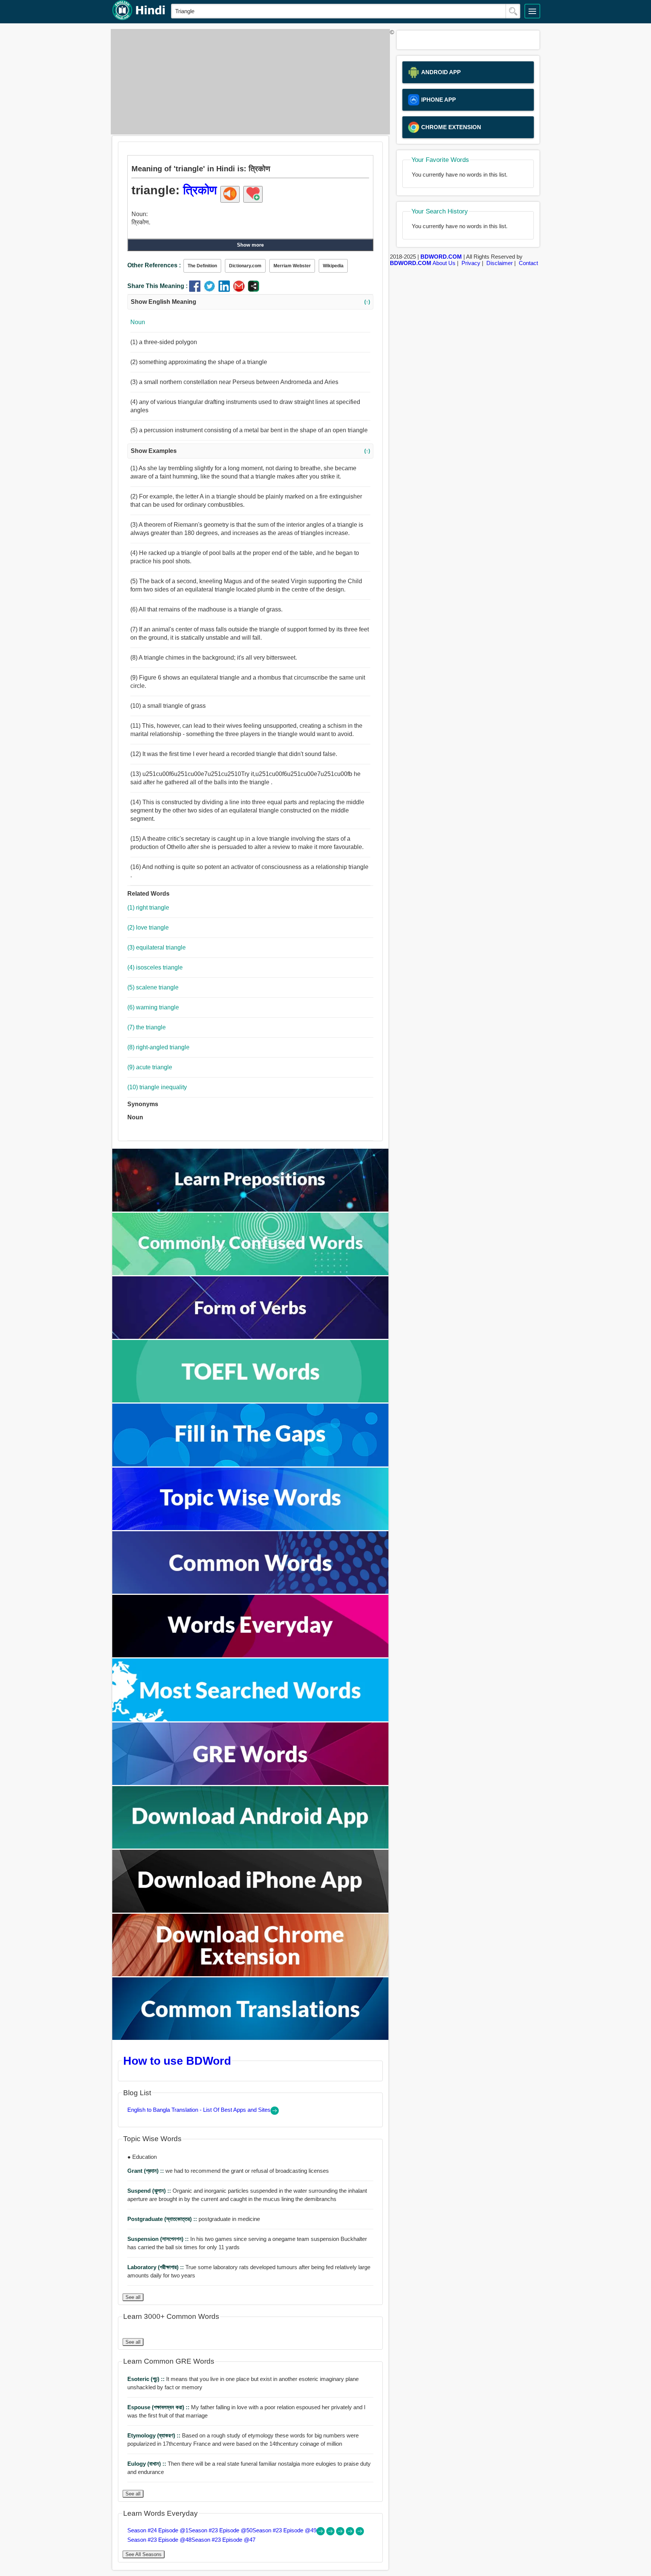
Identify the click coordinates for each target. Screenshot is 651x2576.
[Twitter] (211, 290)
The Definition (202, 266)
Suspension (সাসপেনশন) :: (159, 2239)
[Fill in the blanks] (251, 1464)
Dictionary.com (245, 266)
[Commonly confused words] (251, 1273)
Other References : (154, 265)
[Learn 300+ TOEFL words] (251, 1400)
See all (133, 2297)
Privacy (471, 263)
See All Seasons (144, 2554)
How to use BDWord (177, 2061)
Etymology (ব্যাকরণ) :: (155, 2435)
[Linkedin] (226, 290)
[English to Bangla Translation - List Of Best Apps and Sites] (275, 2113)
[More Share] (254, 290)
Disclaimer (500, 263)
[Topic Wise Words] (251, 1528)
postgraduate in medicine (194, 2219)
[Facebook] (196, 290)
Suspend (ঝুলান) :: (150, 2191)
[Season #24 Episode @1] (321, 2533)
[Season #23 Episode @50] (331, 2533)
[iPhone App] (251, 1911)
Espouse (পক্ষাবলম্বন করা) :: (159, 2407)
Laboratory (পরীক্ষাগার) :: (156, 2267)
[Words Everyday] (251, 1655)
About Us (444, 263)
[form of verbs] (251, 1337)
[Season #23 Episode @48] (351, 2533)
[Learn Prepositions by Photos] (251, 1210)
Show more (250, 245)
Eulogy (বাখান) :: (147, 2464)
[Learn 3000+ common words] (251, 1592)
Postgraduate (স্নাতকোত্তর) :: (163, 2219)
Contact (528, 263)
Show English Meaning (250, 302)
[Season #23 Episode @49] (341, 2533)
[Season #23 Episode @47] (360, 2533)
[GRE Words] (251, 1783)
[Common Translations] (251, 2038)
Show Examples (250, 451)
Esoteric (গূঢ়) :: (147, 2379)
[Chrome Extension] (251, 1974)
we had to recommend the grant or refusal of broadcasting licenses (228, 2171)
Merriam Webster (292, 266)
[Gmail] (241, 290)
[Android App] (251, 1847)
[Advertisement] (248, 82)
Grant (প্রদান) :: (146, 2171)
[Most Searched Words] (251, 1719)
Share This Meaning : (157, 286)
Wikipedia (333, 266)
